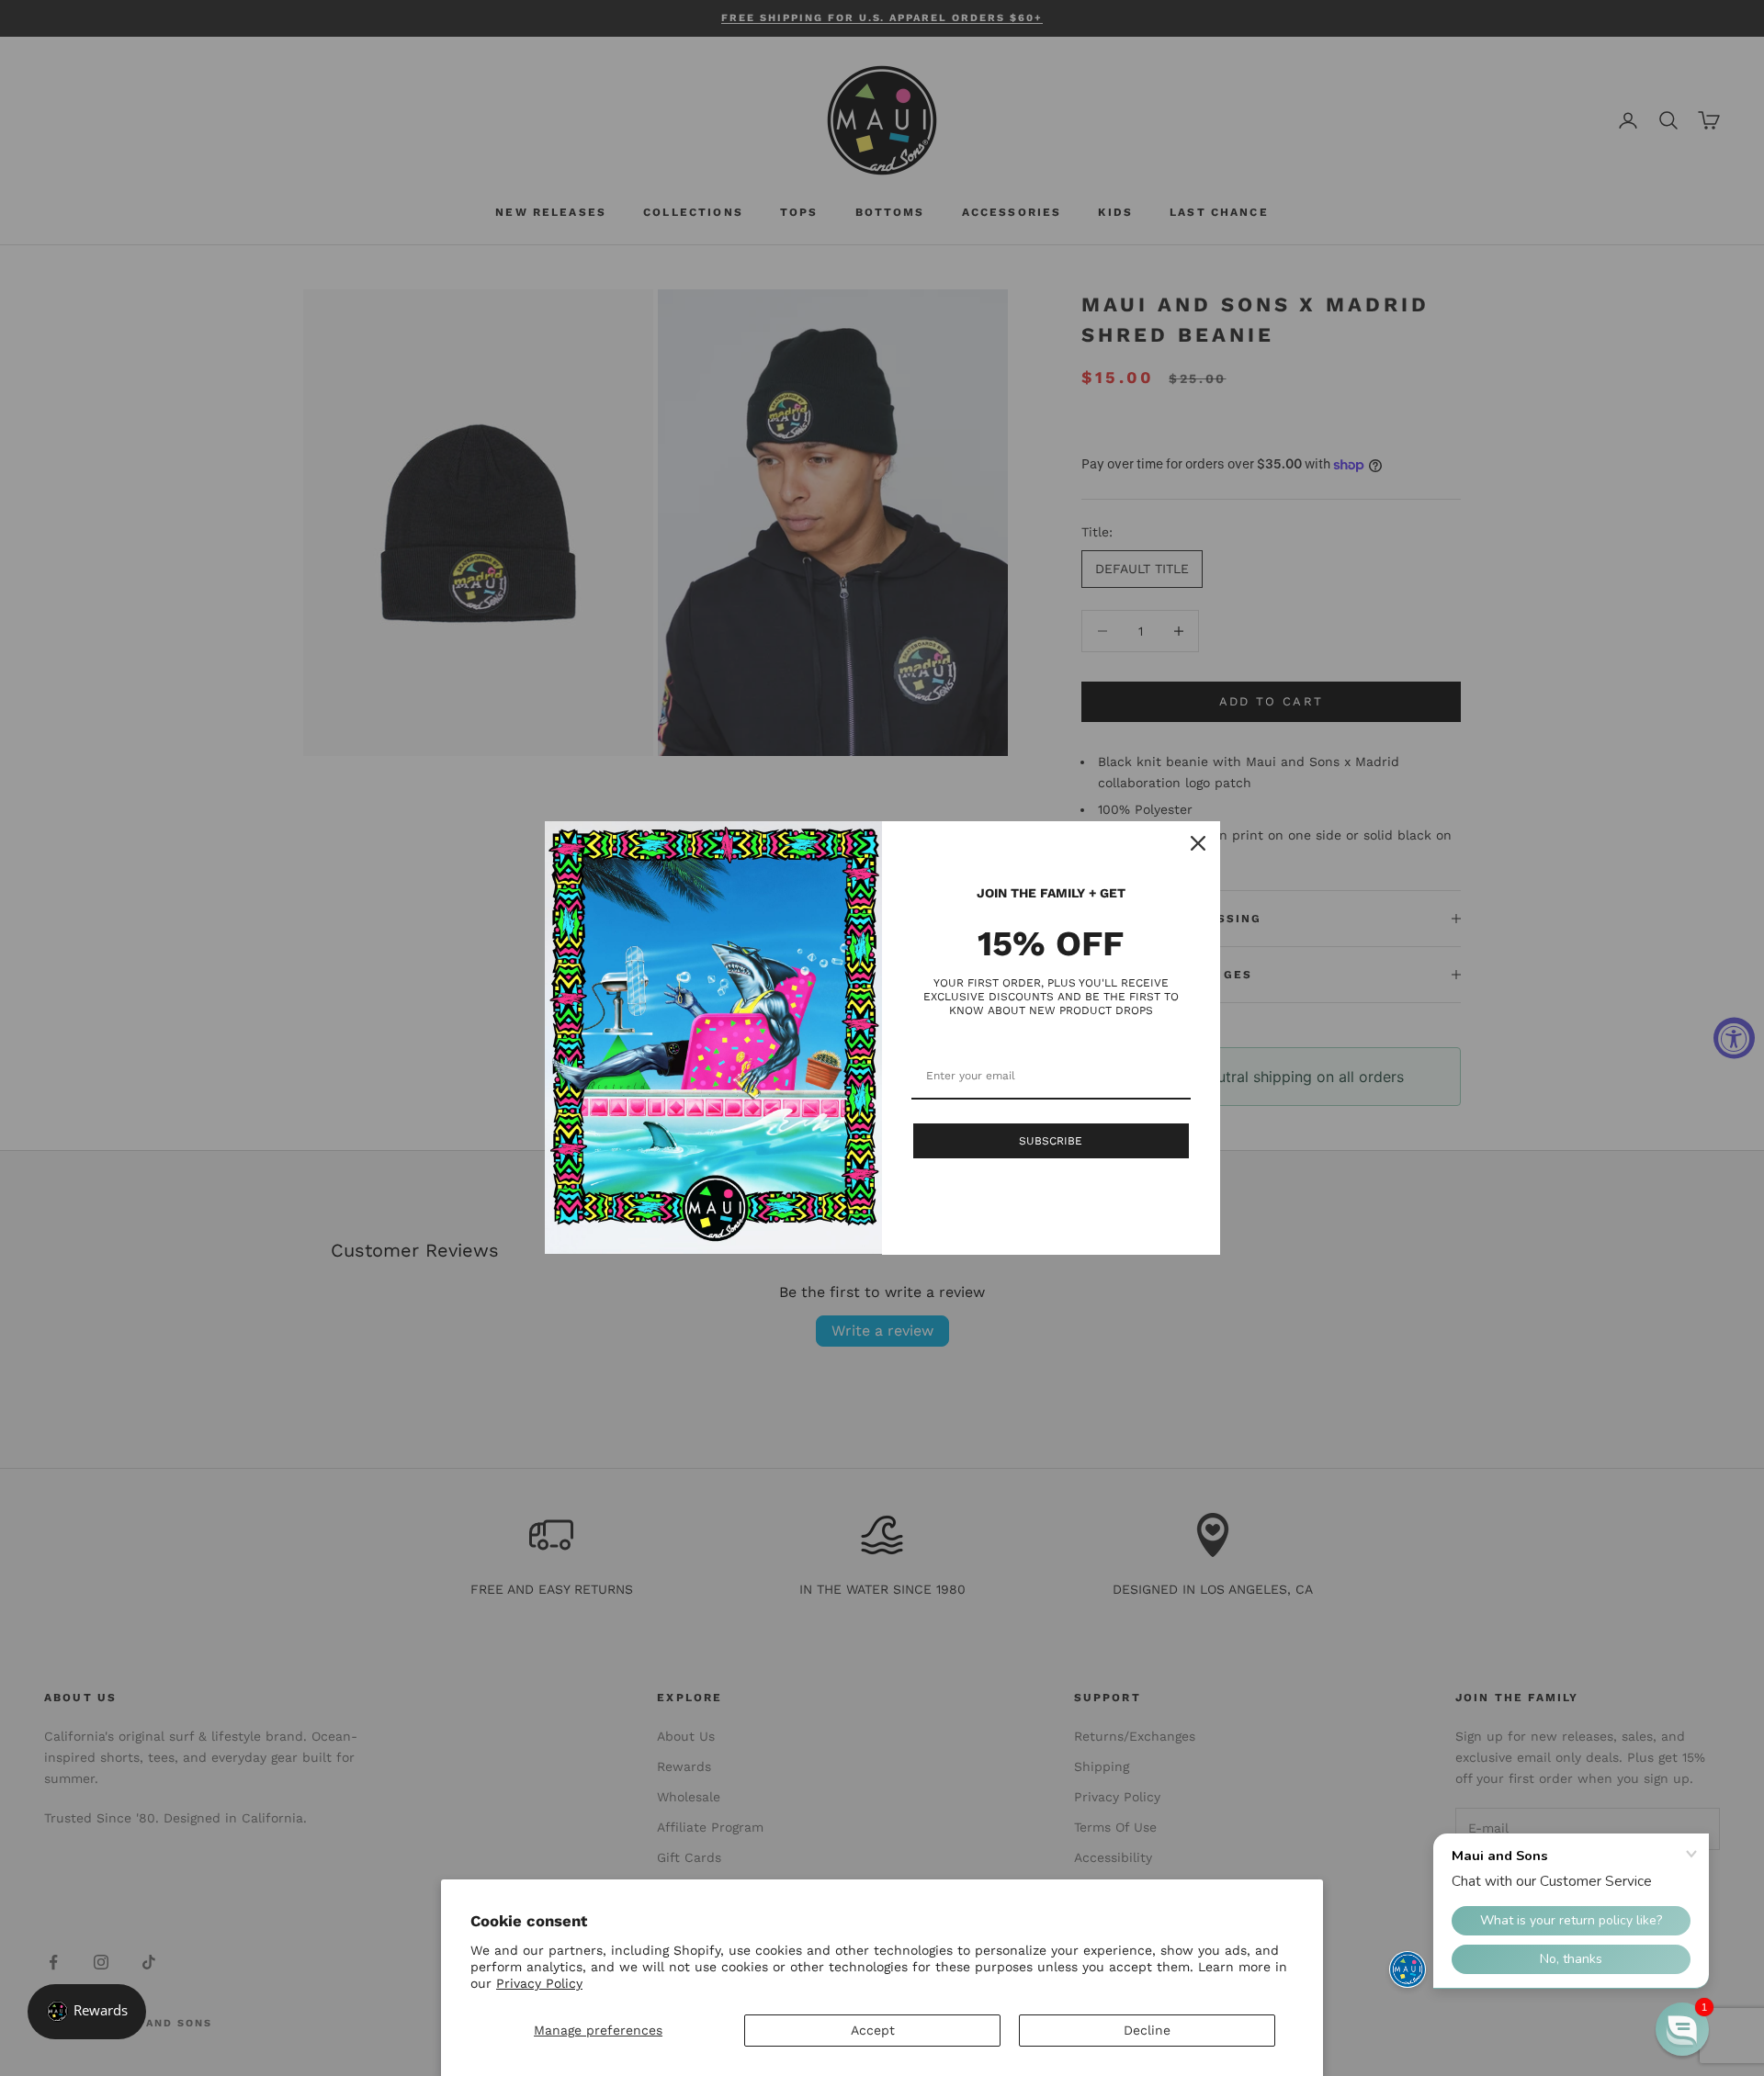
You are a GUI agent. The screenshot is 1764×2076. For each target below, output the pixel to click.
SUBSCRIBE (1051, 1141)
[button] (1682, 2029)
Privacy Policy (539, 1983)
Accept (873, 2030)
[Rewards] (87, 2012)
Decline (1147, 2030)
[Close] (1198, 843)
